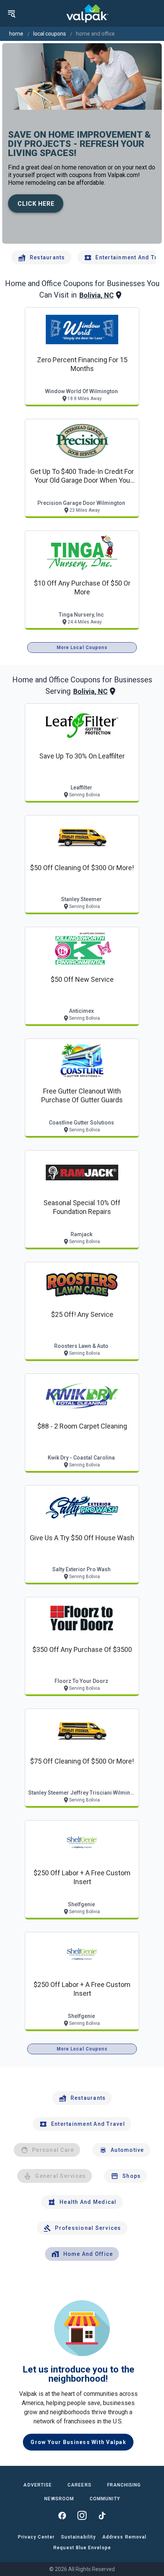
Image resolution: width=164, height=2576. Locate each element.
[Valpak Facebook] (62, 2516)
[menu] (11, 13)
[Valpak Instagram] (82, 2516)
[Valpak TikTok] (102, 2516)
